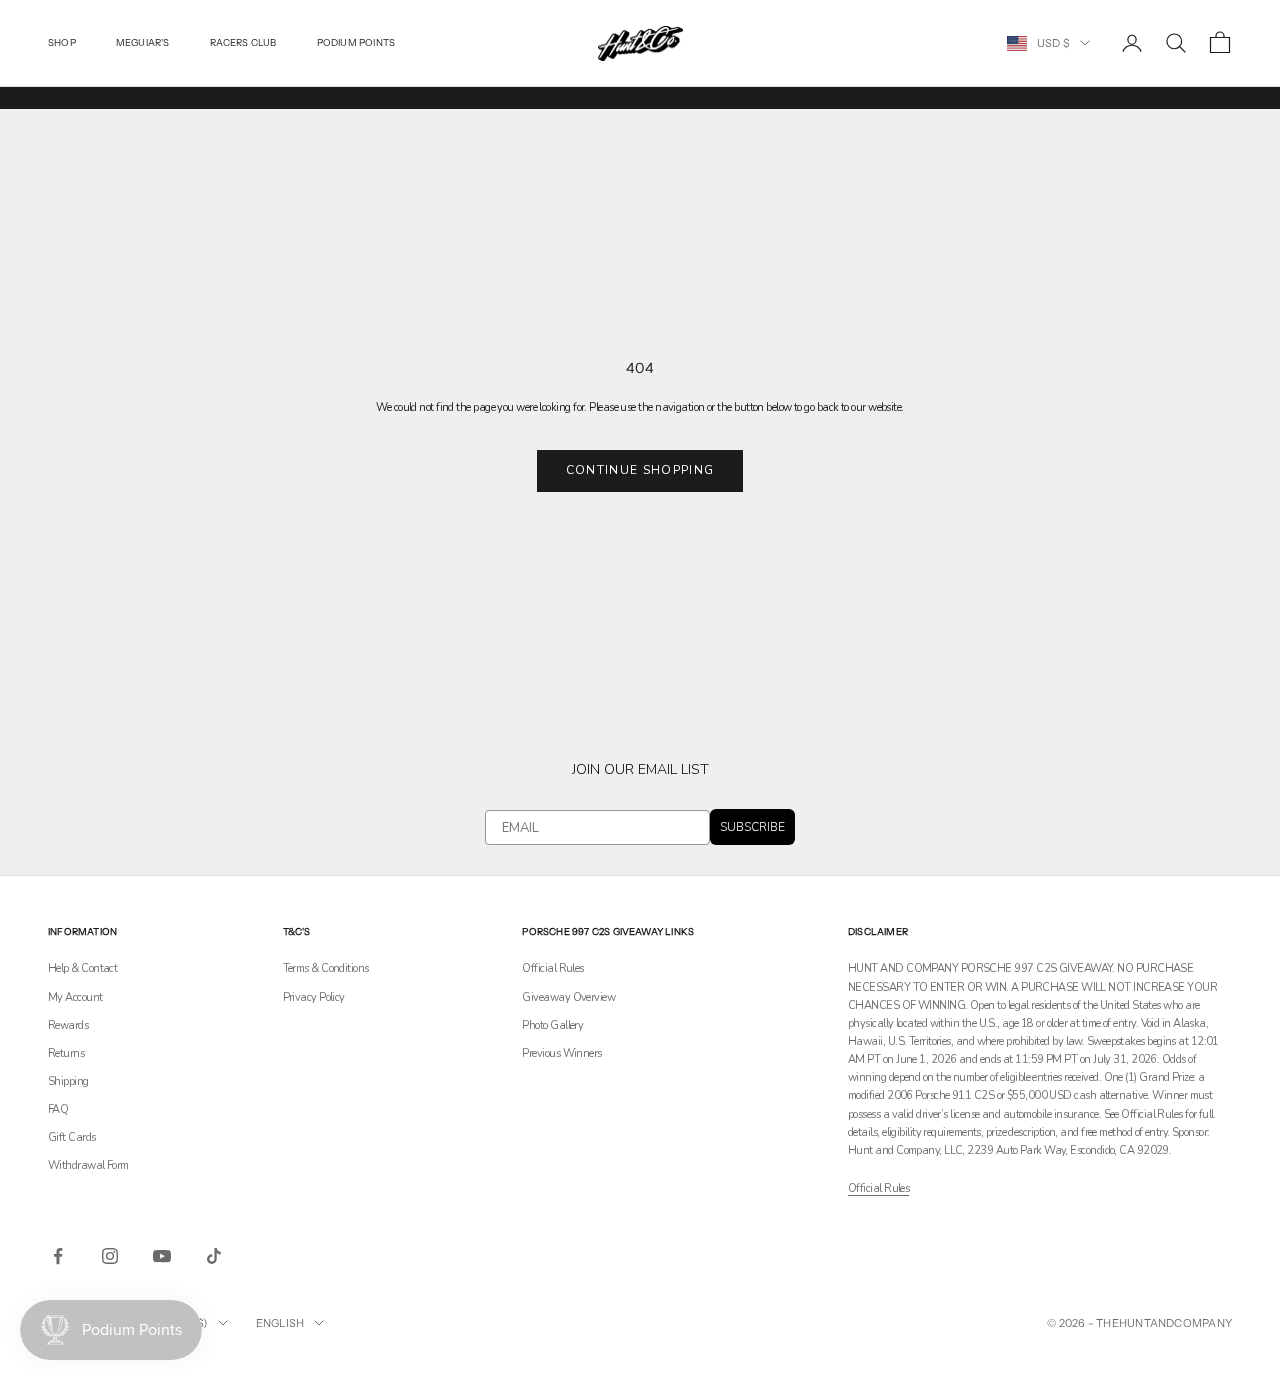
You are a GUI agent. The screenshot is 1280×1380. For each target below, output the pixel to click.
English (280, 1323)
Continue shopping (640, 470)
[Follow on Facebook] (58, 1256)
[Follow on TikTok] (214, 1256)
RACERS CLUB (243, 42)
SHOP (62, 42)
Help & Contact (82, 968)
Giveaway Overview (568, 997)
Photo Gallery (552, 1025)
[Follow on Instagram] (110, 1256)
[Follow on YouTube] (162, 1256)
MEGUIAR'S (143, 42)
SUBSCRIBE (752, 827)
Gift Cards (72, 1137)
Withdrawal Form (88, 1165)
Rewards (68, 1025)
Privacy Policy (314, 997)
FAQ (58, 1109)
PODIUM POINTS (356, 42)
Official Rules (552, 968)
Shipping (68, 1081)
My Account (75, 997)
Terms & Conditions (326, 968)
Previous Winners (561, 1053)
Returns (66, 1053)
